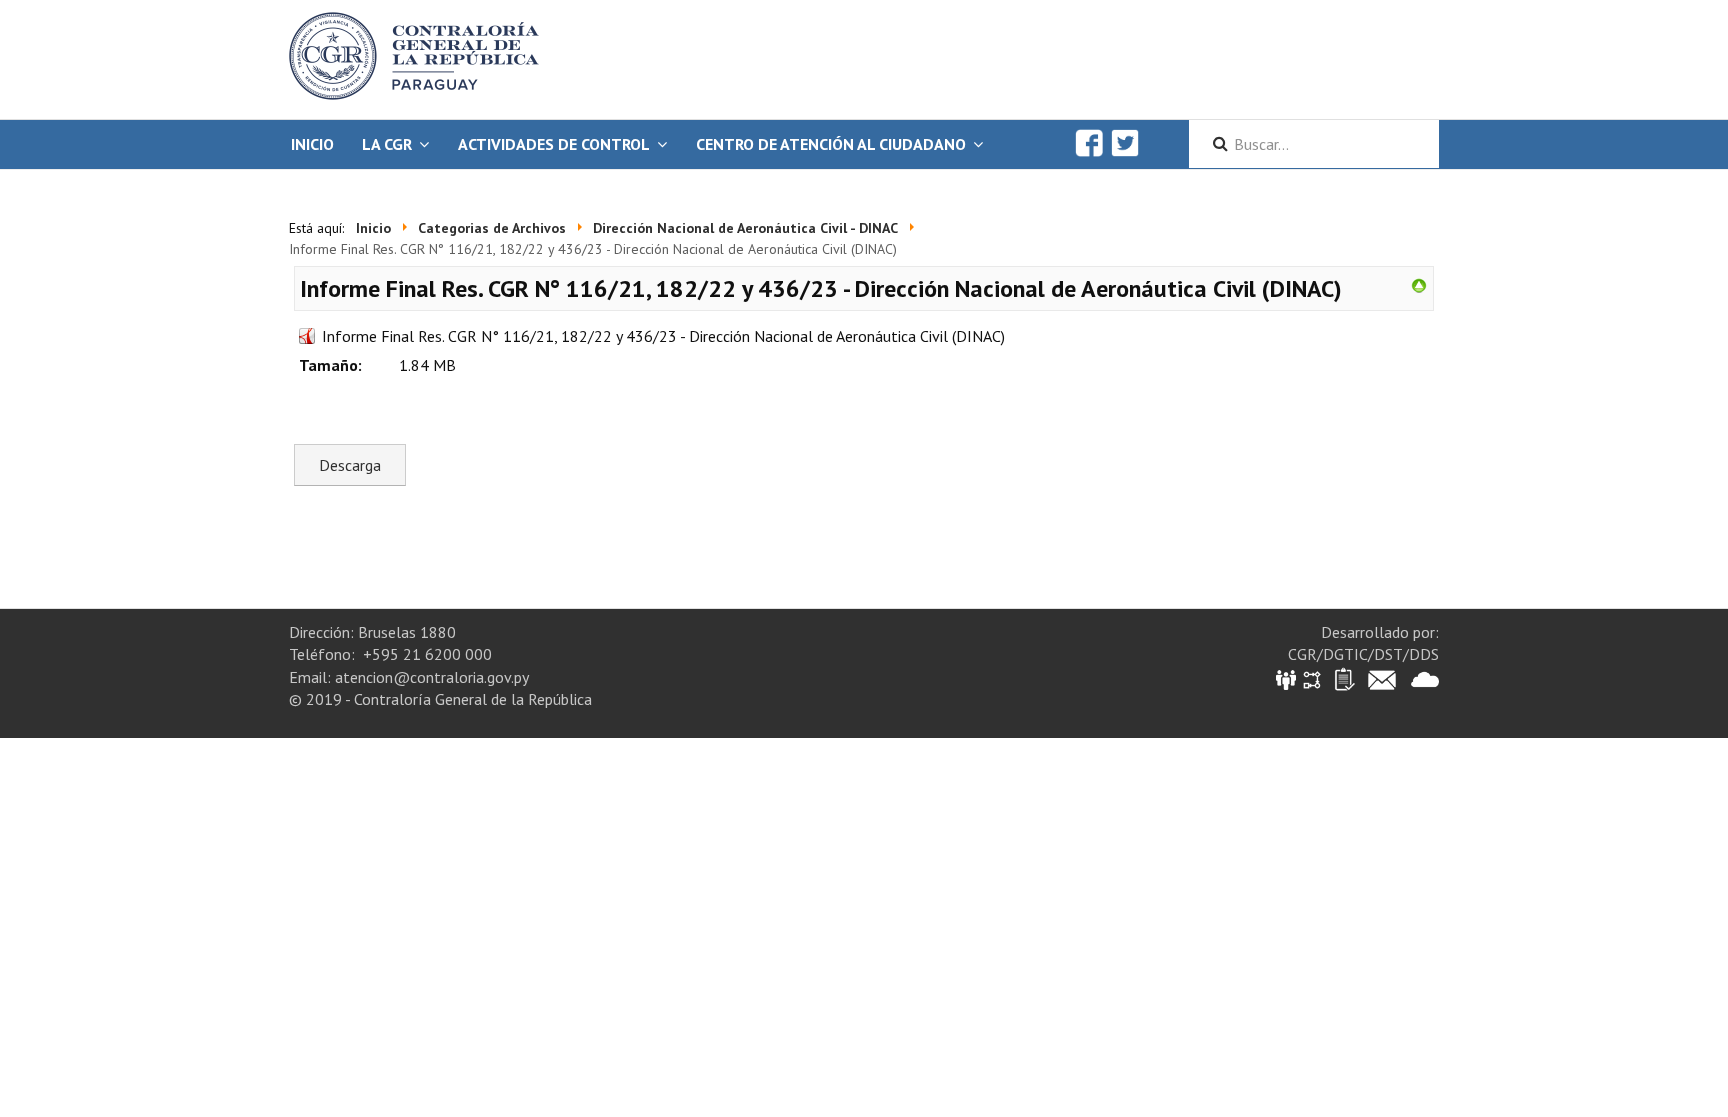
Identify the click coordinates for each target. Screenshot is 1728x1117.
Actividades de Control (554, 144)
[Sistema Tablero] (1343, 678)
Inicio (312, 144)
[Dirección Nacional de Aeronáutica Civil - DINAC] (1419, 284)
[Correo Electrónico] (1382, 678)
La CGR (387, 144)
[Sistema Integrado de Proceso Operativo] (1312, 678)
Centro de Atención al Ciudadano (831, 144)
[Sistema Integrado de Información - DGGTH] (1287, 678)
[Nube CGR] (1425, 678)
